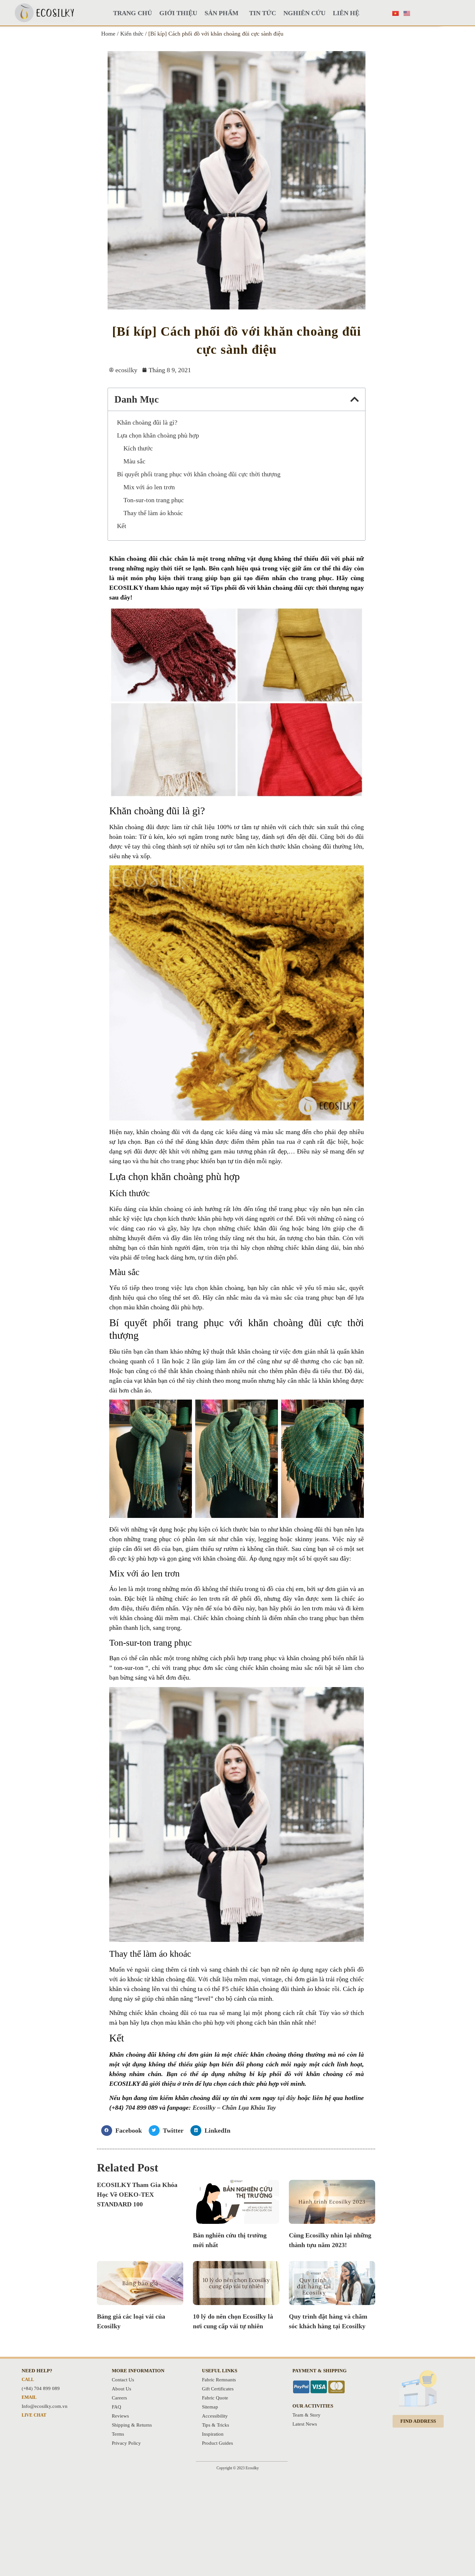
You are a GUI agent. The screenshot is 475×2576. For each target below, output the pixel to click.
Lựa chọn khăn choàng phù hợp (158, 435)
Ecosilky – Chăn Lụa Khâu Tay (234, 2107)
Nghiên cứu (304, 13)
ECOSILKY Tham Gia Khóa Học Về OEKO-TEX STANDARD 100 (137, 2194)
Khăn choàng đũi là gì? (147, 422)
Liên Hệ (346, 13)
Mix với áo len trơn (149, 487)
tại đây (287, 2098)
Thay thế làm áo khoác (153, 513)
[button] (354, 399)
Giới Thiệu (178, 13)
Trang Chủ (132, 13)
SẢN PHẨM (222, 13)
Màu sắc (134, 461)
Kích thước (138, 448)
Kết (122, 526)
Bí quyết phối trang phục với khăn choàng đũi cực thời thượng (199, 474)
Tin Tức (263, 13)
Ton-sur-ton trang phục (154, 500)
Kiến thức (132, 34)
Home (108, 34)
